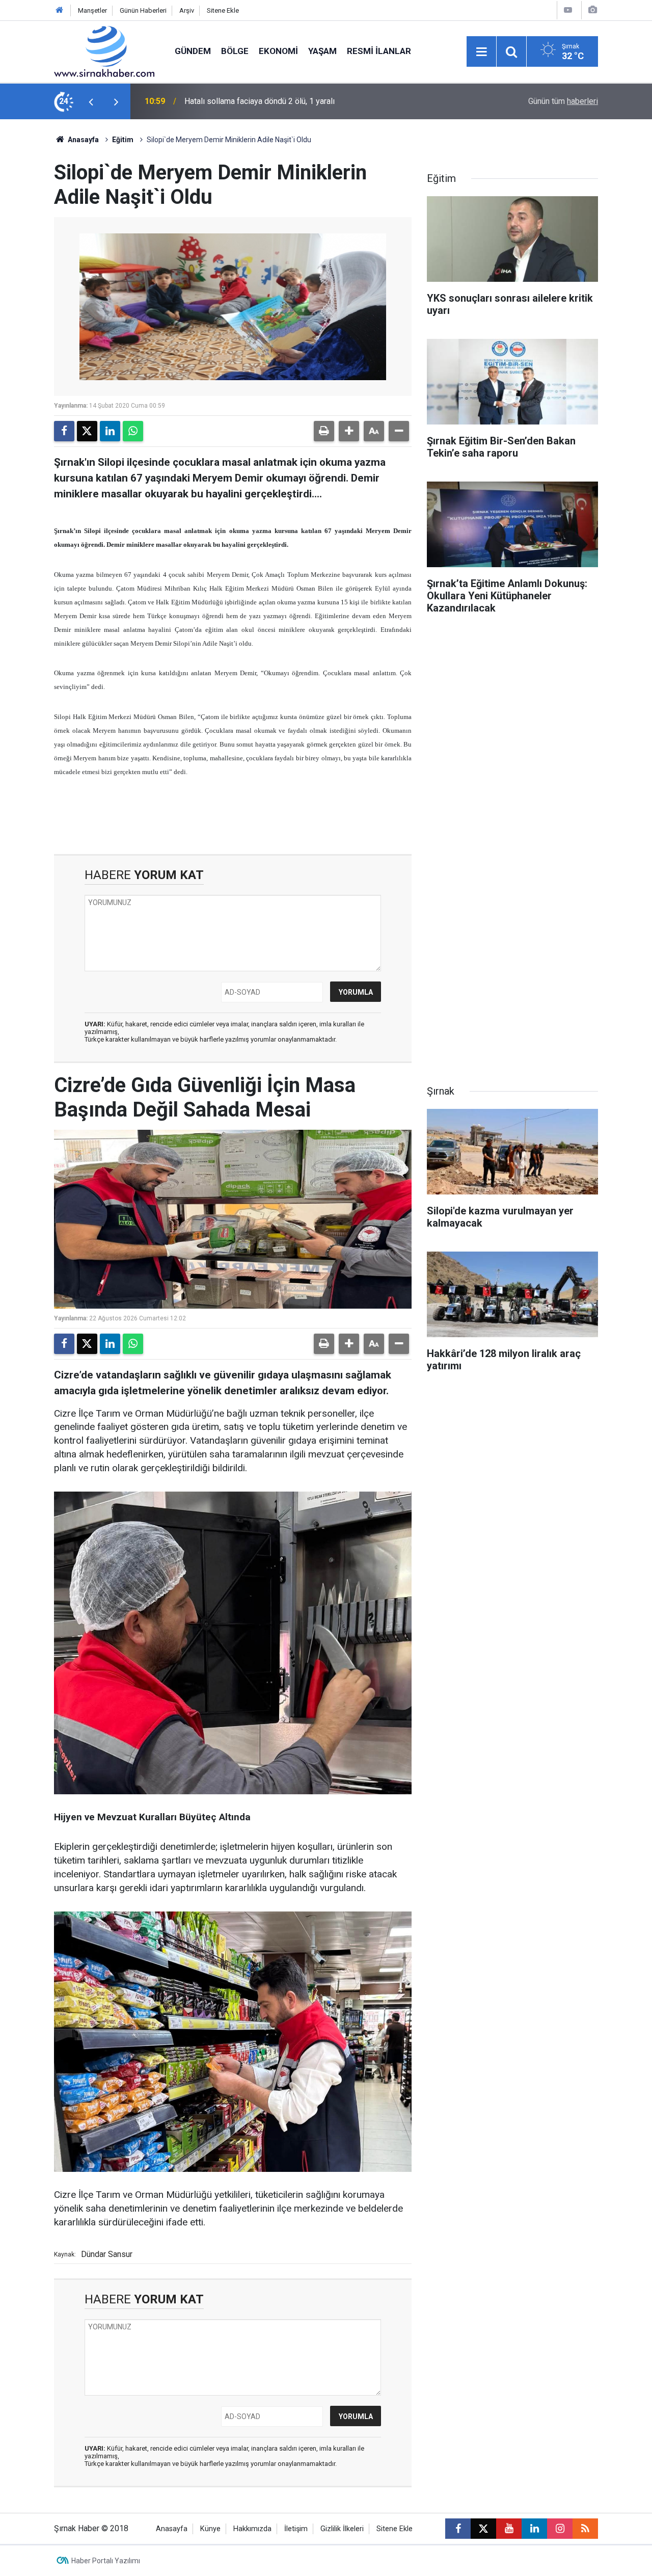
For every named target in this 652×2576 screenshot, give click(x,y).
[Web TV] (568, 10)
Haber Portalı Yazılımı (106, 2561)
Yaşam (322, 51)
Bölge (235, 51)
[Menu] (481, 52)
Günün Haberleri (143, 10)
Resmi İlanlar (379, 51)
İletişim (296, 2529)
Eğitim (123, 140)
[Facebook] (64, 431)
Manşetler (92, 10)
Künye (210, 2529)
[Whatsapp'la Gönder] (133, 431)
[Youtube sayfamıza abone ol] (509, 2529)
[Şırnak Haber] (104, 51)
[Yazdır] (324, 431)
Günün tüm (563, 101)
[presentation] (91, 101)
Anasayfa (83, 140)
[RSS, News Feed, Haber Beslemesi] (585, 2529)
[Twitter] (87, 431)
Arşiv (187, 10)
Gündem (193, 51)
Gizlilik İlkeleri (342, 2529)
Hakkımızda (252, 2529)
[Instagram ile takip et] (560, 2529)
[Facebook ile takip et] (458, 2529)
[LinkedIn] (110, 431)
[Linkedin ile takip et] (534, 2529)
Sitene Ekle (223, 10)
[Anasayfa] (60, 10)
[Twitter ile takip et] (483, 2529)
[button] (349, 431)
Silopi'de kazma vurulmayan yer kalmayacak (262, 101)
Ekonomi (278, 51)
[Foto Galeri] (592, 10)
